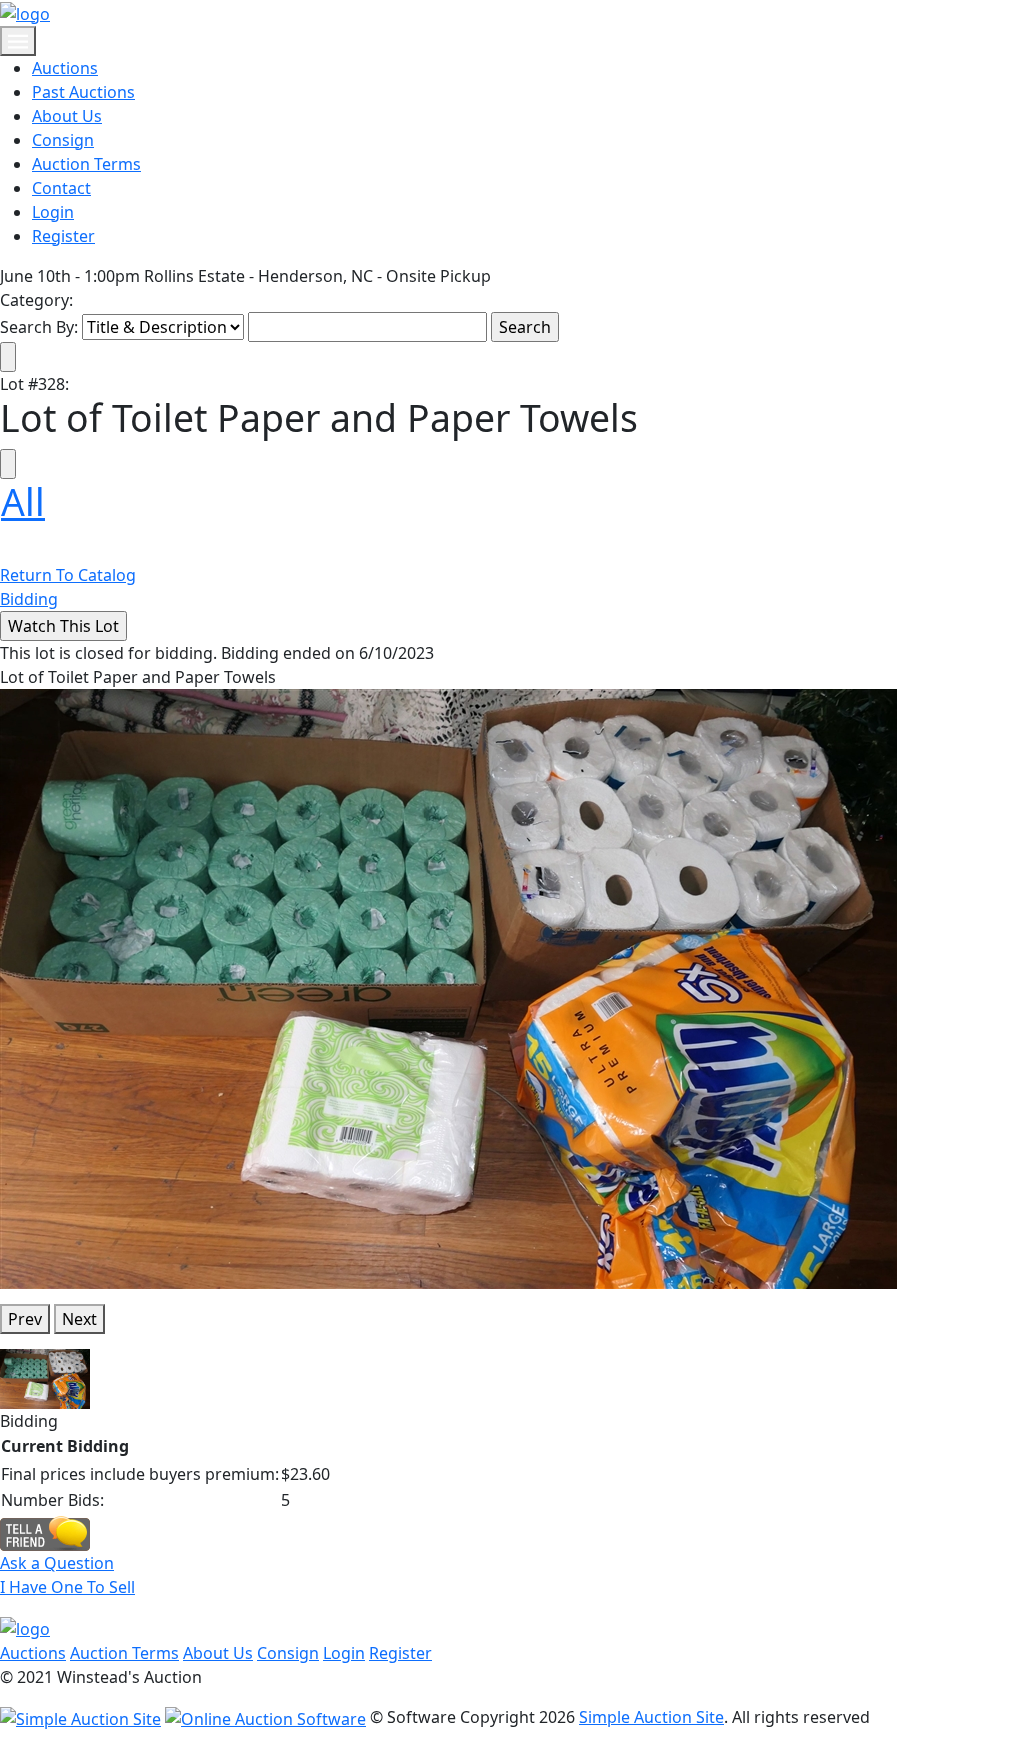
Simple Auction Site (651, 1717)
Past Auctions (83, 92)
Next (79, 1319)
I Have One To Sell (67, 1587)
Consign (63, 140)
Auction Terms (86, 164)
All (23, 501)
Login (53, 212)
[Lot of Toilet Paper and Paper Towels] (448, 988)
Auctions (65, 68)
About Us (67, 116)
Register (63, 236)
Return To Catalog (68, 575)
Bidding (29, 599)
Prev (25, 1319)
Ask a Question (57, 1563)
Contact (61, 188)
